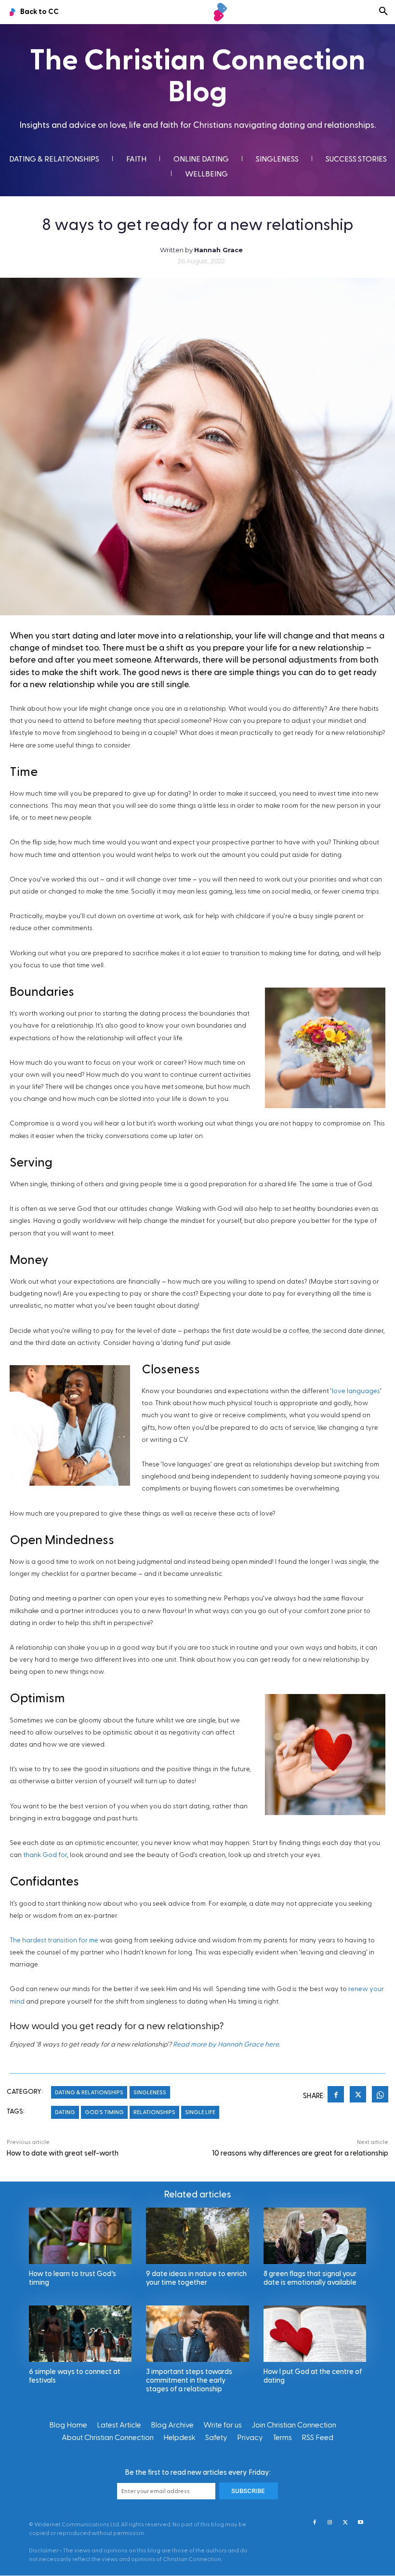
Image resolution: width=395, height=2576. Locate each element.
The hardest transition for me (54, 1940)
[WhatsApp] (380, 2096)
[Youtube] (361, 2523)
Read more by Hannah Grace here (226, 2045)
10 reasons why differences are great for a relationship (300, 2153)
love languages (356, 1391)
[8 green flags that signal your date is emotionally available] (315, 2236)
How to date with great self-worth (63, 2153)
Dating (65, 2112)
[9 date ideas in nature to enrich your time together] (197, 2236)
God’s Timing (104, 2112)
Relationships (154, 2112)
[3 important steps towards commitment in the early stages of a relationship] (197, 2334)
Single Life (200, 2112)
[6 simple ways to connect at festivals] (80, 2334)
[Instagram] (330, 2523)
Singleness (150, 2092)
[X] (358, 2096)
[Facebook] (336, 2096)
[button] (383, 12)
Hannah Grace (218, 250)
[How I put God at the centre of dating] (315, 2334)
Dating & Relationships (89, 2092)
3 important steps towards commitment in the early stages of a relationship (189, 2380)
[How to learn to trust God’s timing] (80, 2236)
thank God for (45, 1855)
